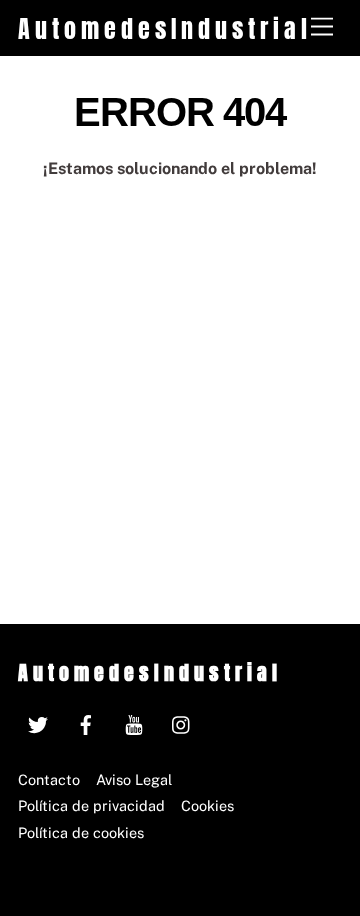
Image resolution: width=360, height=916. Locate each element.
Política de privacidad (91, 805)
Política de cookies (81, 832)
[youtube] (134, 721)
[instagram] (182, 721)
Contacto (49, 779)
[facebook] (86, 721)
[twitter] (38, 721)
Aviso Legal (134, 779)
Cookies (207, 805)
